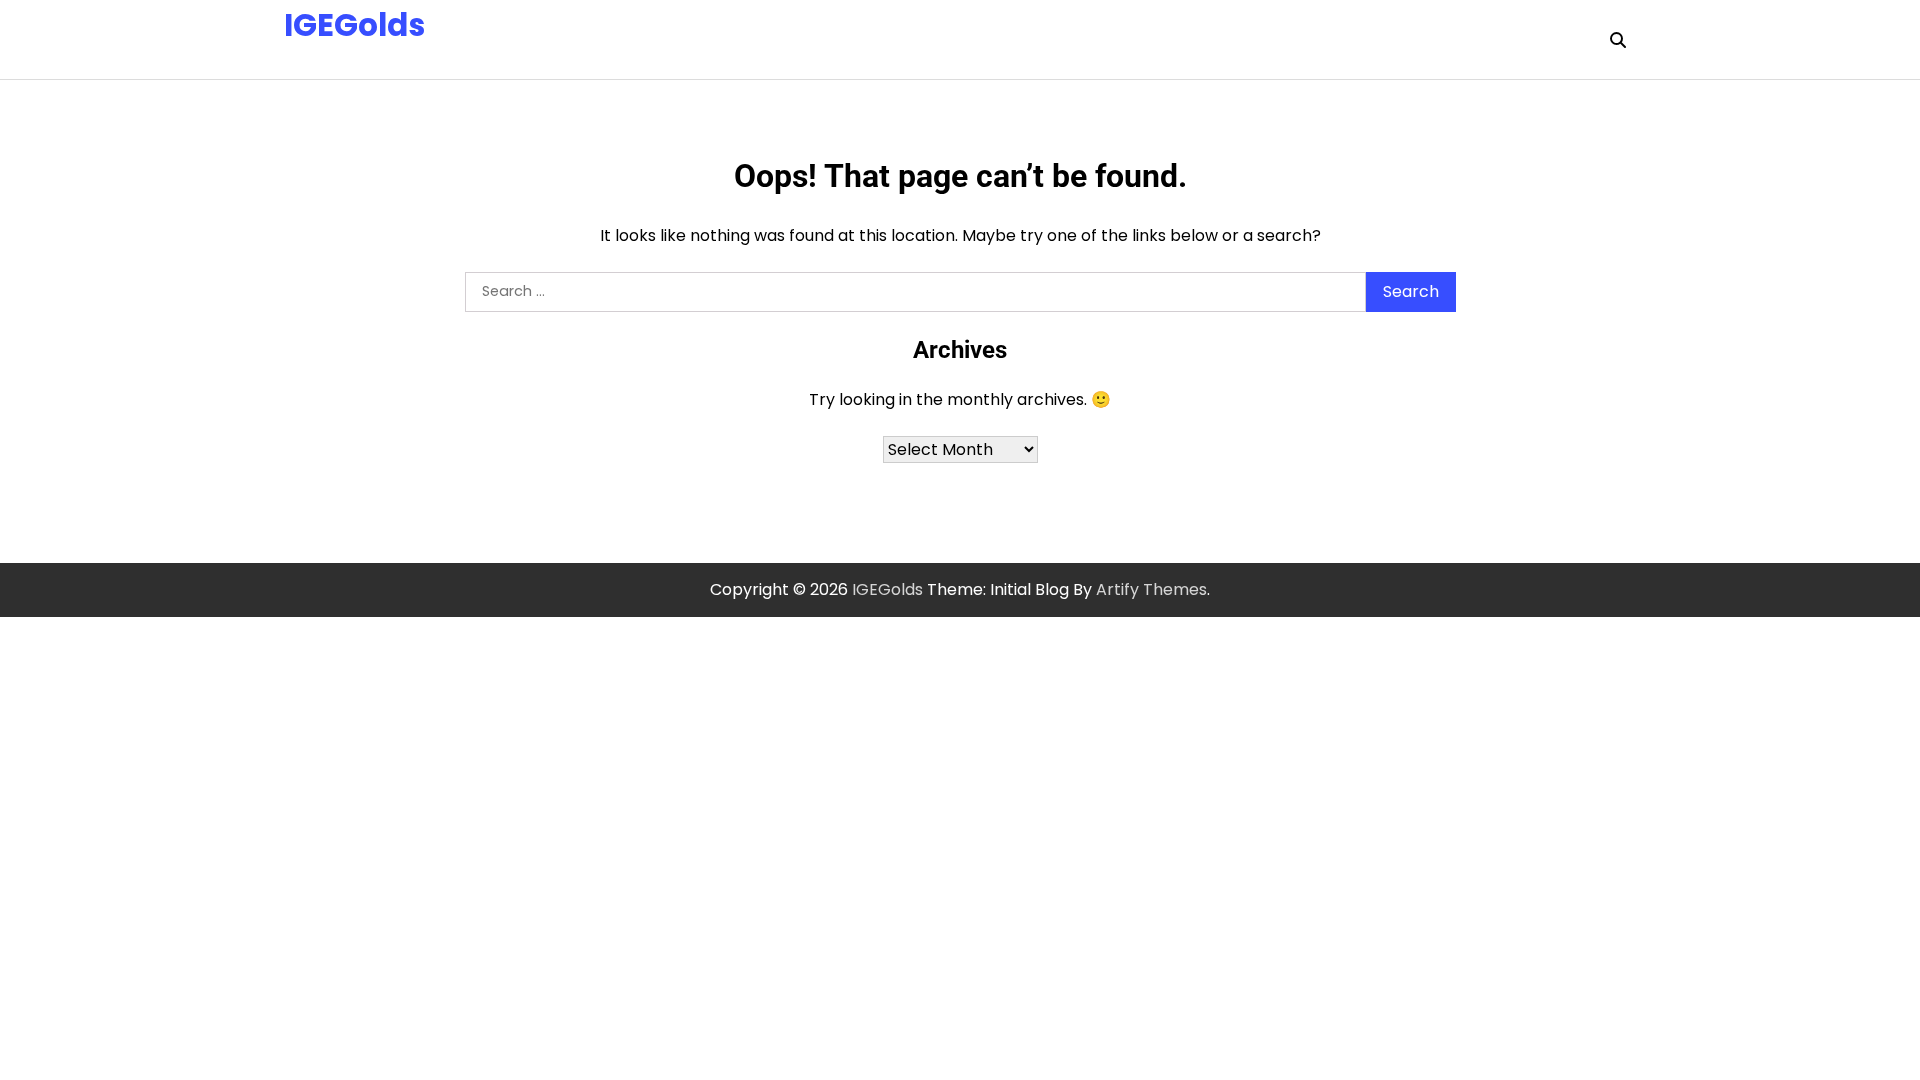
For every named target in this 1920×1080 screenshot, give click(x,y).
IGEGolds (354, 25)
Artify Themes (1151, 589)
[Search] (1618, 40)
